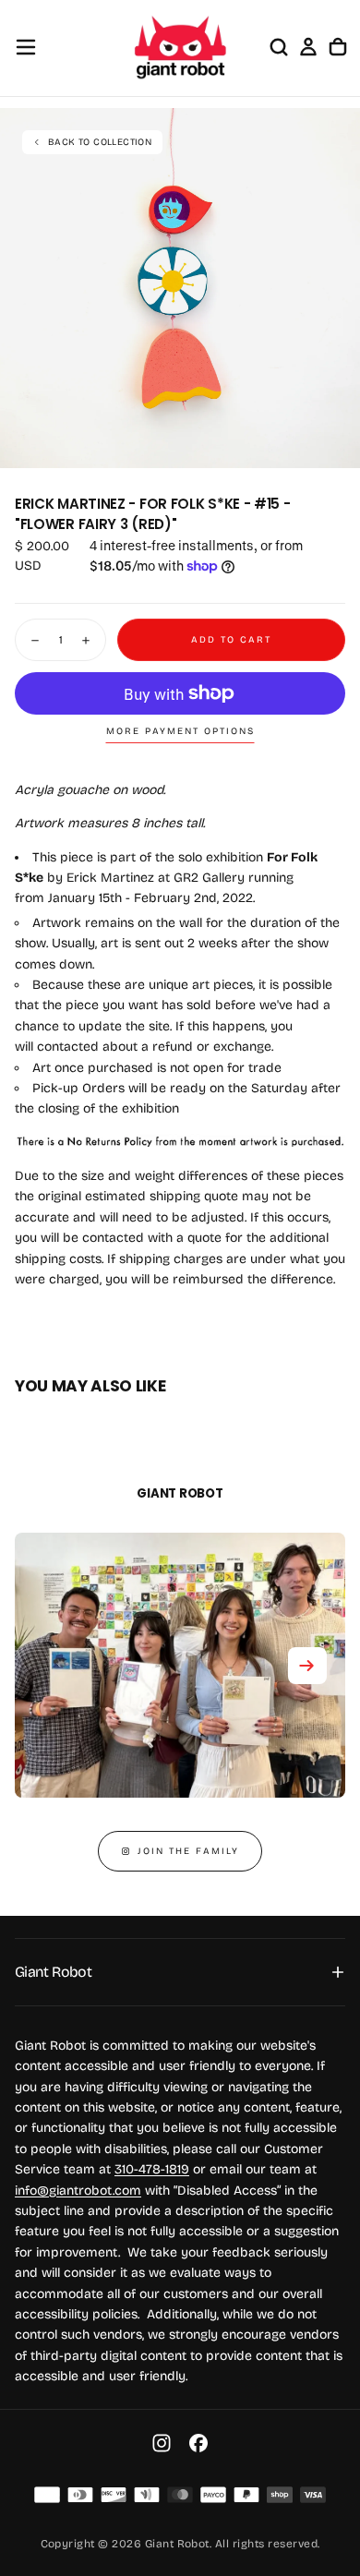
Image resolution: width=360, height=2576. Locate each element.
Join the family (188, 1851)
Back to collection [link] (100, 142)
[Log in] (308, 47)
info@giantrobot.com (78, 2191)
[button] (26, 47)
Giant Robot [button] (53, 1972)
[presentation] (336, 444)
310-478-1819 (152, 2169)
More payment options (180, 731)
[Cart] (338, 47)
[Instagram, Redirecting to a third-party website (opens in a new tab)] (162, 2443)
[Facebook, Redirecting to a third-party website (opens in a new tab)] (198, 2443)
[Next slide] (307, 1666)
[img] (47, 2495)
